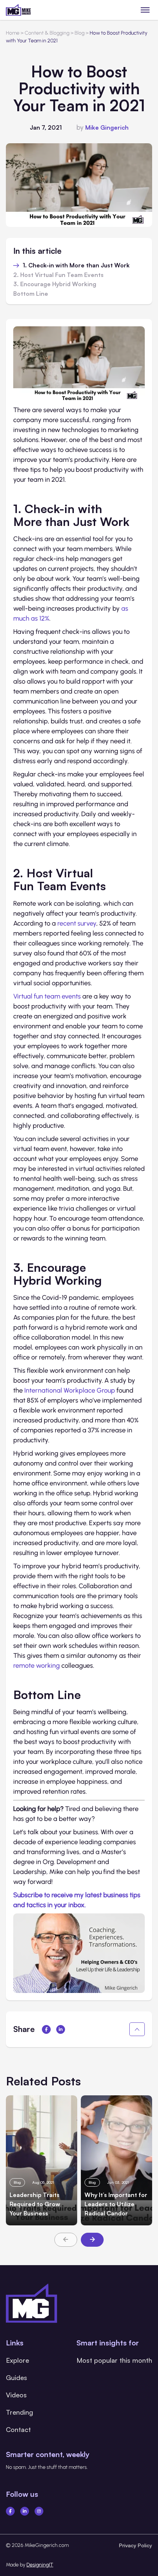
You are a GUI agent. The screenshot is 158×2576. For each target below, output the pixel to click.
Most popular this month (114, 2360)
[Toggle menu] (145, 10)
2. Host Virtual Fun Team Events (58, 275)
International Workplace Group (70, 1390)
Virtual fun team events (47, 996)
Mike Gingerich (107, 127)
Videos (16, 2395)
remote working (37, 1666)
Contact (18, 2429)
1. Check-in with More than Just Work (76, 266)
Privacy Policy (136, 2545)
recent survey (77, 923)
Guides (17, 2377)
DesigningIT (40, 2565)
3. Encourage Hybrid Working (55, 284)
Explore (17, 2360)
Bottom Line (31, 294)
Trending (19, 2412)
